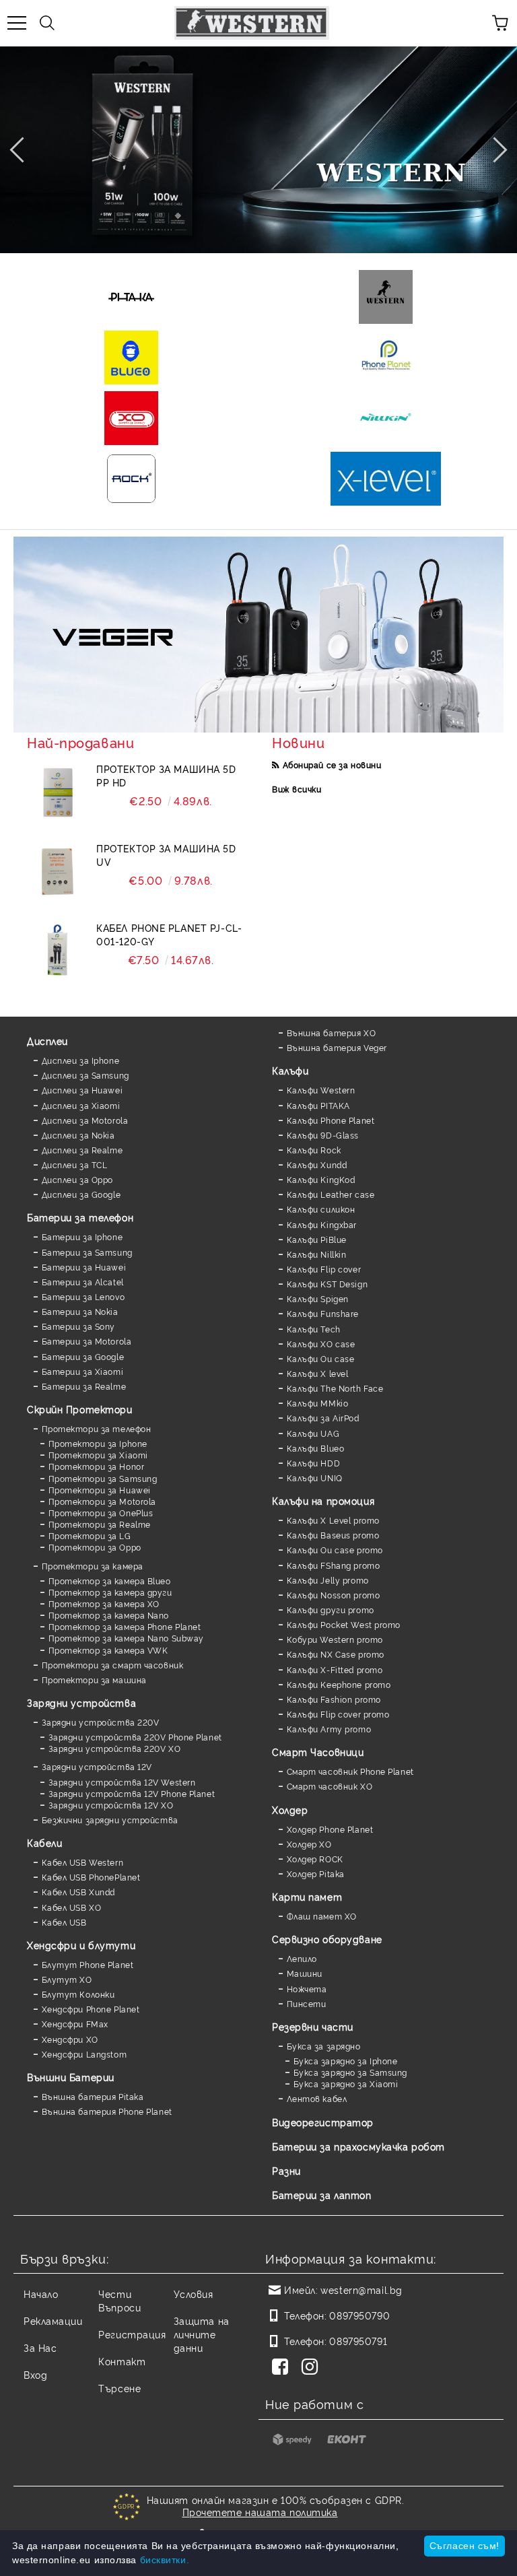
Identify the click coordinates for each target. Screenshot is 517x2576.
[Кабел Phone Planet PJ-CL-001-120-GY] (57, 951)
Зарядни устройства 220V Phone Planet (135, 1737)
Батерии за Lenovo (83, 1296)
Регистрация (132, 2334)
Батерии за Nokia (80, 1311)
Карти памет (307, 1896)
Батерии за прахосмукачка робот (358, 2146)
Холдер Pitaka (316, 1873)
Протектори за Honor (96, 1466)
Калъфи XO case (321, 1344)
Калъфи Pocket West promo (344, 1624)
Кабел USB (64, 1922)
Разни (286, 2170)
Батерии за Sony (78, 1326)
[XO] (131, 418)
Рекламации (53, 2320)
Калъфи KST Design (327, 1284)
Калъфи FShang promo (333, 1565)
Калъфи (290, 1070)
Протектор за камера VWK (108, 1650)
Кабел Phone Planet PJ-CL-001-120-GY (169, 934)
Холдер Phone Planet (330, 1829)
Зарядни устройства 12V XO (111, 1805)
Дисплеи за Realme (82, 1150)
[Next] (494, 149)
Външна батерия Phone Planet (107, 2111)
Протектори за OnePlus (101, 1513)
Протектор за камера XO (104, 1603)
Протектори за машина (94, 1680)
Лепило (302, 1958)
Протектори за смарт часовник (112, 1665)
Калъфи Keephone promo (339, 1684)
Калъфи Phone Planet (331, 1120)
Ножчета (307, 1989)
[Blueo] (131, 358)
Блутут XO (67, 1979)
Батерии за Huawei (84, 1267)
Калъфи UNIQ (315, 1478)
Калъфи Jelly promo (328, 1580)
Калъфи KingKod (321, 1179)
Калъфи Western (321, 1090)
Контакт (122, 2361)
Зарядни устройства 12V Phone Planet (132, 1793)
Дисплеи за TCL (74, 1164)
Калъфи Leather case (331, 1194)
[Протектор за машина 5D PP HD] (57, 792)
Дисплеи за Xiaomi (81, 1105)
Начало (41, 2294)
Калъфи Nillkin (316, 1254)
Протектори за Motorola (102, 1501)
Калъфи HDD (313, 1463)
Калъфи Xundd (317, 1164)
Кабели (44, 1842)
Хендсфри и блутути (81, 1945)
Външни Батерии (71, 2077)
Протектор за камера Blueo (110, 1581)
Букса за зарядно (324, 2046)
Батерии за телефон (80, 1217)
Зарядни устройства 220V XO (114, 1748)
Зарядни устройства (81, 1702)
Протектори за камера (93, 1566)
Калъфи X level (317, 1373)
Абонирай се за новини (332, 765)
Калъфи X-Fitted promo (335, 1669)
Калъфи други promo (331, 1609)
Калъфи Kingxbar (322, 1224)
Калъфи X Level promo (333, 1520)
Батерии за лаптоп (322, 2195)
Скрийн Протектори (80, 1409)
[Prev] (22, 149)
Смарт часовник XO (330, 1786)
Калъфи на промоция (323, 1500)
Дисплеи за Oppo (77, 1179)
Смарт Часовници (318, 1752)
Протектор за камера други (110, 1592)
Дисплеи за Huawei (82, 1090)
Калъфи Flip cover (324, 1269)
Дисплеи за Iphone (80, 1060)
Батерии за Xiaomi (82, 1371)
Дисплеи (47, 1041)
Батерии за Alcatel (83, 1282)
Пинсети (306, 2003)
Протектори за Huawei (100, 1490)
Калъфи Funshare (323, 1313)
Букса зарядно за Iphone (345, 2061)
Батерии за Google (83, 1356)
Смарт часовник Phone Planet (350, 1771)
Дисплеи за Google (81, 1194)
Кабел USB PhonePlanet (91, 1877)
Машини (305, 1973)
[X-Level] (386, 479)
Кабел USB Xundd (78, 1892)
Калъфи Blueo (315, 1448)
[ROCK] (131, 479)
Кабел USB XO (71, 1907)
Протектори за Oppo (95, 1547)
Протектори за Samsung (103, 1478)
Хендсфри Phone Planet (91, 2009)
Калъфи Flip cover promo (338, 1714)
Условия (194, 2294)
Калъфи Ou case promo (335, 1550)
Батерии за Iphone (82, 1236)
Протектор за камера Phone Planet (125, 1626)
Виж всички (297, 789)
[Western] (386, 297)
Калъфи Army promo (329, 1729)
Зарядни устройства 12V (97, 1766)
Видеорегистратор (323, 2122)
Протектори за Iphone (98, 1443)
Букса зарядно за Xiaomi (346, 2083)
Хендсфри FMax (75, 2024)
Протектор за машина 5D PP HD (166, 775)
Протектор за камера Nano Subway (126, 1638)
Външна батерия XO (331, 1032)
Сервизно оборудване (327, 1939)
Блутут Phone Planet (88, 1964)
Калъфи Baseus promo (333, 1535)
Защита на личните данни (202, 2334)
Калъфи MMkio (317, 1403)
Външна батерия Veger (337, 1047)
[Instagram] (312, 2368)
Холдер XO (309, 1844)
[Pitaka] (131, 297)
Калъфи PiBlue (317, 1239)
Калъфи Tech (314, 1329)
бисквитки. (165, 2560)
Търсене (119, 2388)
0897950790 (359, 2315)
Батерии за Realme (84, 1386)
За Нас (40, 2347)
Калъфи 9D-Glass (323, 1135)
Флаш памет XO (322, 1916)
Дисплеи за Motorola (85, 1120)
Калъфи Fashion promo (334, 1699)
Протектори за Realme (100, 1524)
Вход (35, 2374)
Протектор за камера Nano (109, 1615)
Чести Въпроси (119, 2300)
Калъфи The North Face (335, 1388)
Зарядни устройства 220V (100, 1722)
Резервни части (313, 2026)
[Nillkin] (386, 418)
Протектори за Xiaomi (98, 1455)
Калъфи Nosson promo (333, 1595)
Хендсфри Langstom (84, 2054)
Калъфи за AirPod (323, 1418)
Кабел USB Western (82, 1862)
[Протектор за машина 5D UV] (57, 872)
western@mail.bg (361, 2290)
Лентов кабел (317, 2098)
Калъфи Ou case (320, 1358)
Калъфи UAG (313, 1433)
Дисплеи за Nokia (78, 1135)
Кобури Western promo (335, 1639)
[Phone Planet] (386, 358)
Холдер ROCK (315, 1859)
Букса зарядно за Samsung (350, 2072)
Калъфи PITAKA (318, 1105)
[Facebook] (283, 2368)
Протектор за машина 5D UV (166, 855)
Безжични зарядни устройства (110, 1820)
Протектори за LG (90, 1535)
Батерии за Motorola (87, 1341)
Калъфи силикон (321, 1209)
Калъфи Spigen (318, 1298)
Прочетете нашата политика (260, 2512)
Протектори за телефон (96, 1428)
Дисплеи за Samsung (85, 1075)
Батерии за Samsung (87, 1252)
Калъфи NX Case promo (336, 1654)
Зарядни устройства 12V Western (122, 1782)
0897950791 (358, 2341)
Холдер (290, 1809)
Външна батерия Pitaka (93, 2096)
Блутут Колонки (78, 1994)
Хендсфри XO (70, 2039)
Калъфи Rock (314, 1150)
